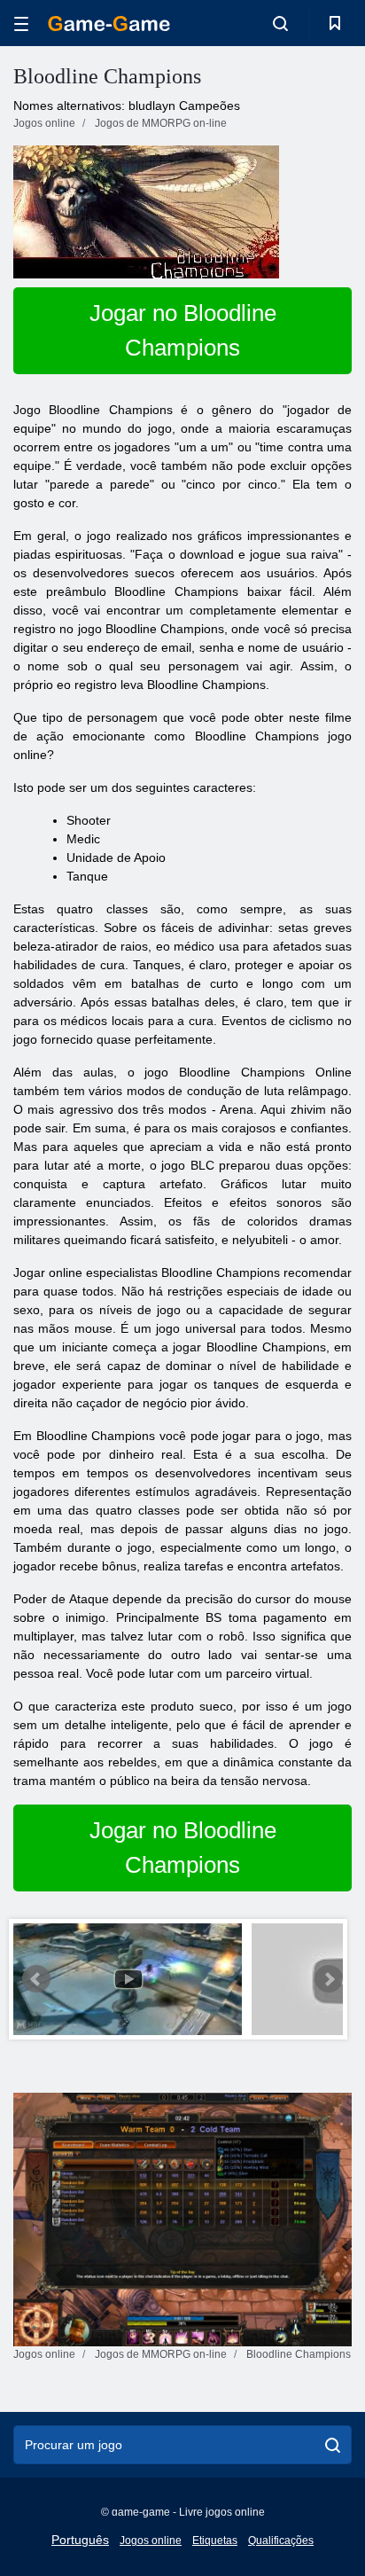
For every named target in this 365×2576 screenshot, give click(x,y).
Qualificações (281, 2541)
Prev (36, 1979)
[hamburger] (21, 23)
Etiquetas (215, 2541)
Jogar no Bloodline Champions (183, 330)
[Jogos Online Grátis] (109, 23)
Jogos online (151, 2541)
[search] (333, 2445)
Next (329, 1979)
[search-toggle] (280, 23)
